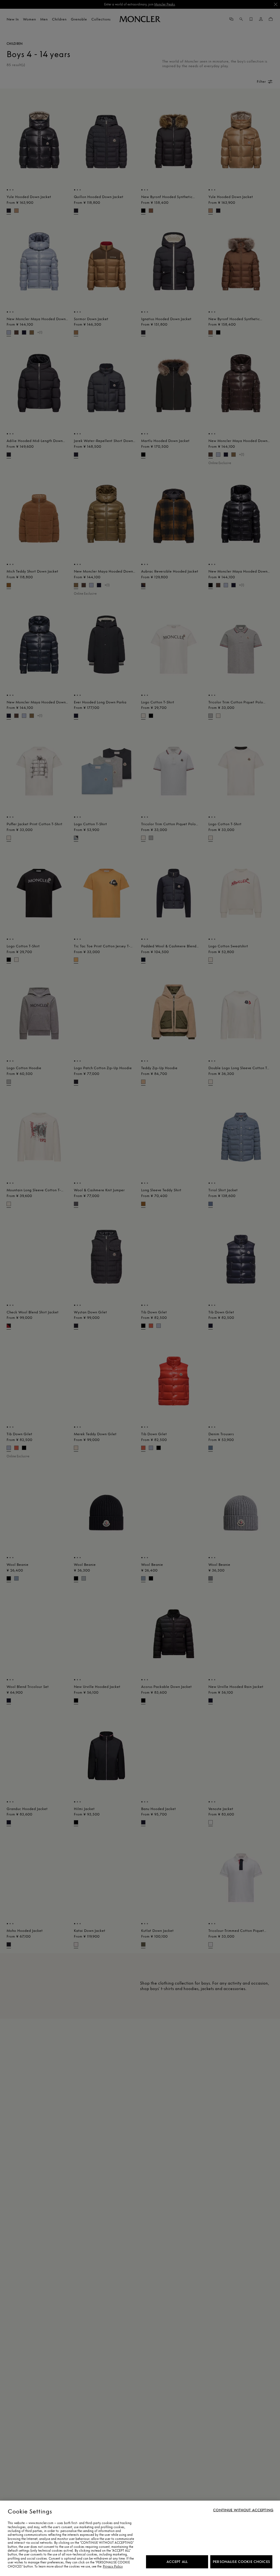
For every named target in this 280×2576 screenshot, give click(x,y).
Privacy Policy (113, 2566)
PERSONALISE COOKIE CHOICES (241, 2562)
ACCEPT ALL (177, 2562)
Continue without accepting (243, 2510)
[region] (140, 2538)
